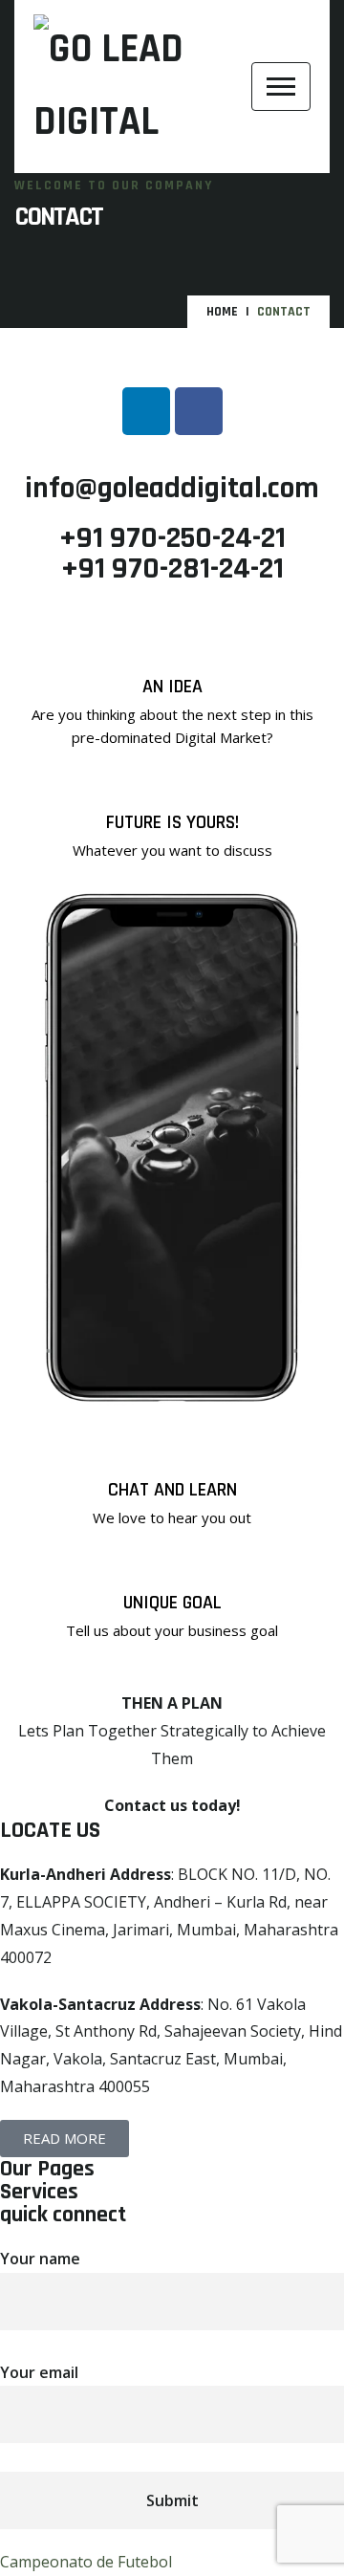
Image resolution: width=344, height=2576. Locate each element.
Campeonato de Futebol (86, 2562)
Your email (39, 2372)
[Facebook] (199, 411)
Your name (40, 2259)
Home (222, 312)
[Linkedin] (146, 411)
